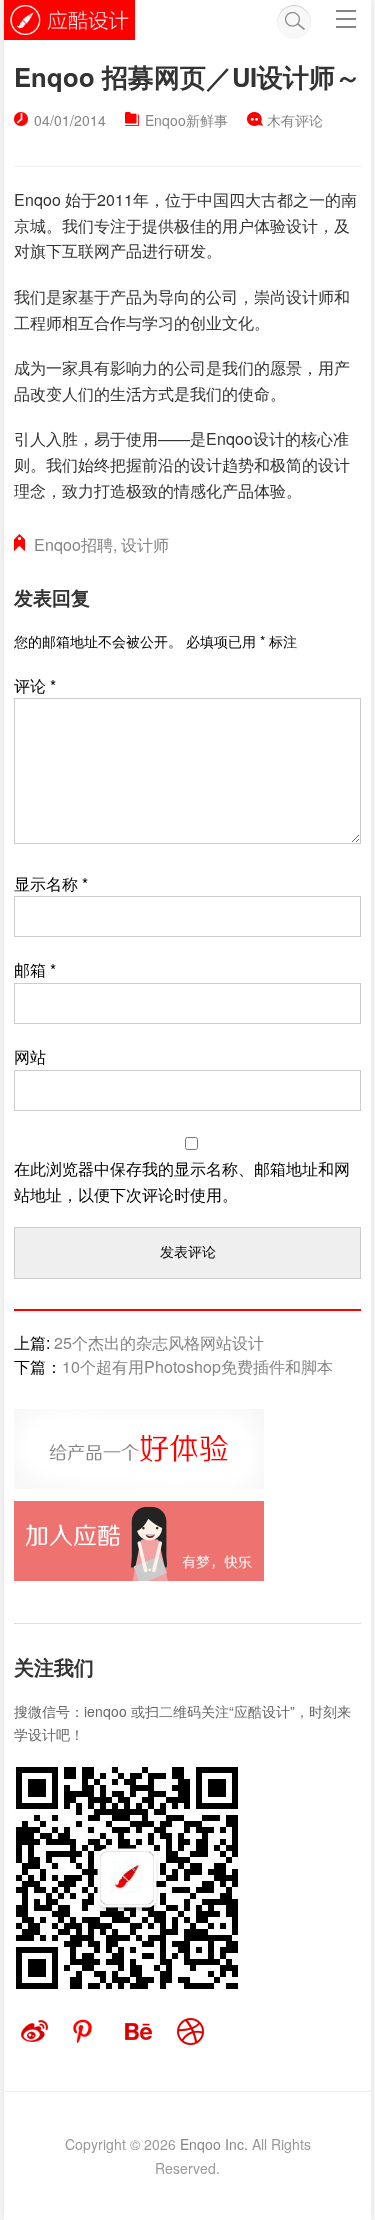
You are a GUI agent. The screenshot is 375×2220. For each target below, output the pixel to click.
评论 (35, 685)
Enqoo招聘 (73, 544)
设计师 (145, 544)
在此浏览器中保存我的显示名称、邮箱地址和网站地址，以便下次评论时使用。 (182, 1181)
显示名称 (51, 883)
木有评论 (295, 120)
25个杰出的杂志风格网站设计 (159, 1342)
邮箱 (35, 969)
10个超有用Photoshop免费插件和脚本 (197, 1366)
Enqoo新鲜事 (186, 120)
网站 (30, 1056)
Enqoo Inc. (214, 2144)
